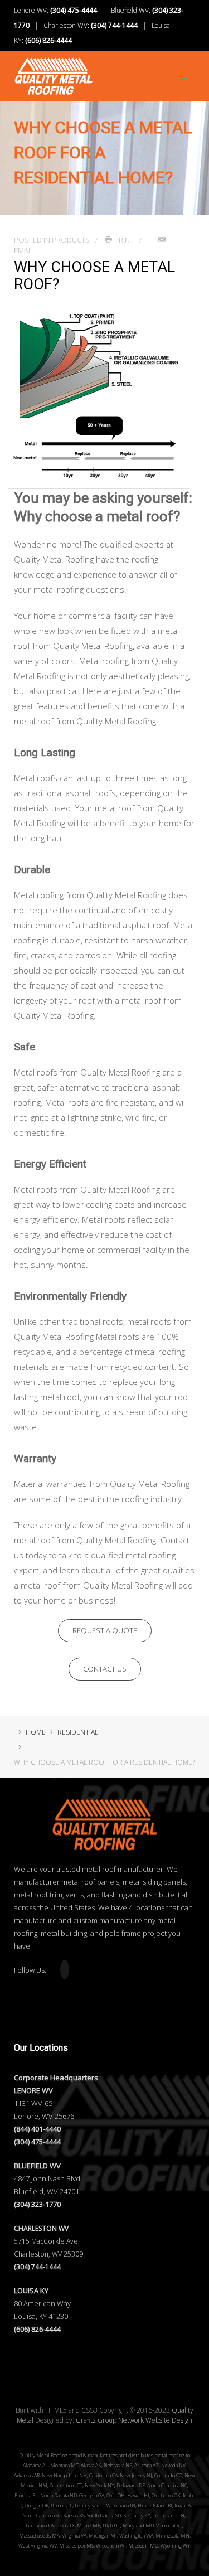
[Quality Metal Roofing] (54, 70)
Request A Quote (105, 1630)
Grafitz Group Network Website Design (134, 2420)
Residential (78, 1732)
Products (71, 240)
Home (36, 1732)
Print (124, 240)
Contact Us (105, 1669)
